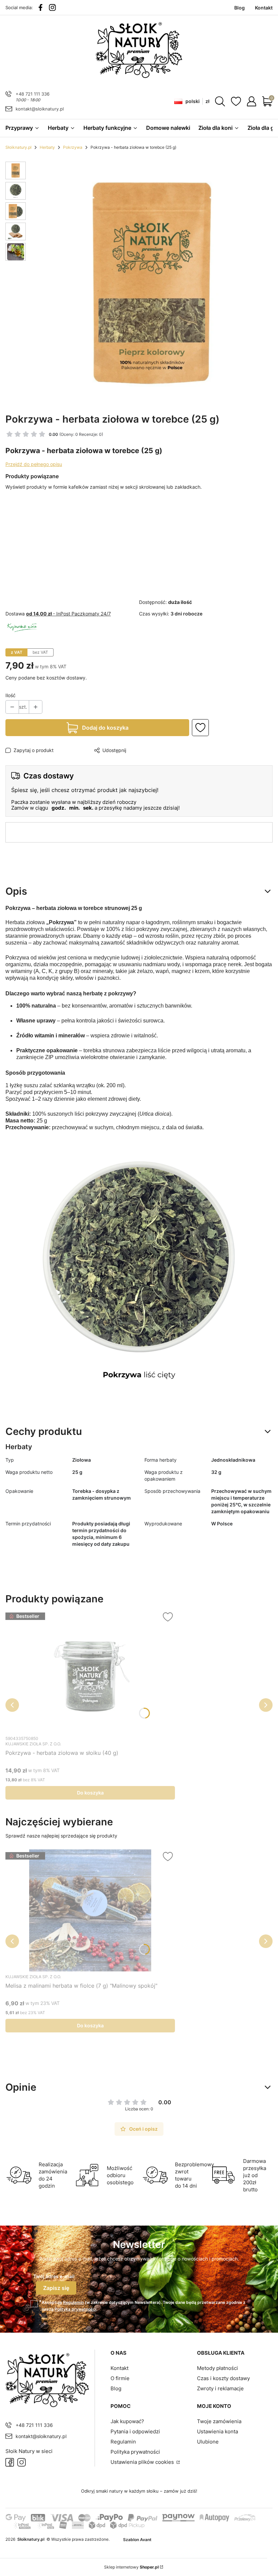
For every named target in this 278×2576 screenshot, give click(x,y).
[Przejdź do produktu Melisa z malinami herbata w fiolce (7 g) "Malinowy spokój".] (90, 1910)
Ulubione (208, 2442)
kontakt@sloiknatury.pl (40, 109)
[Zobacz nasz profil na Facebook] (41, 7)
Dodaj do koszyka (105, 728)
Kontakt (120, 2368)
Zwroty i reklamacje (220, 2388)
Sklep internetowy (131, 2567)
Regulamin (73, 2302)
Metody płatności (217, 2368)
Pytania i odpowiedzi (135, 2431)
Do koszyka (90, 1793)
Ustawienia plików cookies (143, 2462)
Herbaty (47, 147)
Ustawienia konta (217, 2431)
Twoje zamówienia (219, 2421)
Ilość (11, 695)
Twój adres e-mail (54, 2276)
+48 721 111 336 (33, 94)
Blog (116, 2388)
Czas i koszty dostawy (223, 2378)
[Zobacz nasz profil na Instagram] (52, 7)
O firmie (120, 2378)
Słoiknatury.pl (18, 147)
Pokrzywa (73, 147)
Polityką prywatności (75, 2309)
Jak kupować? (127, 2421)
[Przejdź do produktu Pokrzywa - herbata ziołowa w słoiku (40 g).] (90, 1671)
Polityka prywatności (135, 2452)
